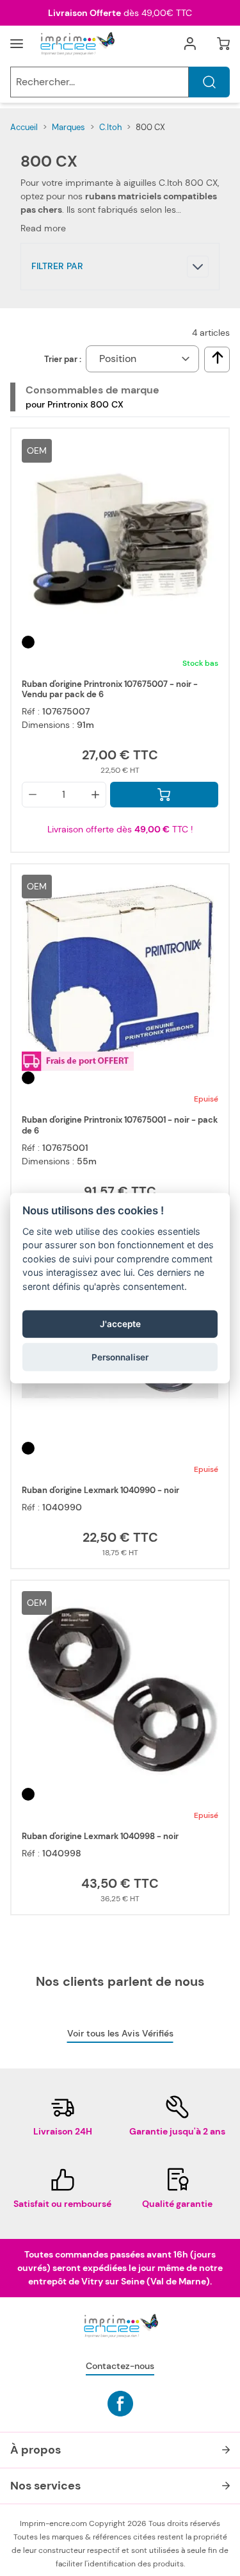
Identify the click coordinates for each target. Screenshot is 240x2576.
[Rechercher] (209, 82)
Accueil (24, 127)
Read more (43, 228)
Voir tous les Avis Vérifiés (120, 2033)
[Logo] (77, 44)
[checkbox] (218, 358)
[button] (120, 267)
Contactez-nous (120, 2366)
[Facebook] (120, 2404)
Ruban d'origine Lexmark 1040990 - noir (100, 1490)
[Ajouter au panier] (164, 795)
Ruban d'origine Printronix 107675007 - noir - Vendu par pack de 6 (110, 689)
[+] (95, 795)
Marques (68, 127)
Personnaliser (120, 1357)
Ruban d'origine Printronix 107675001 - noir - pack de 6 (120, 1125)
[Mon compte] (190, 44)
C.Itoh (110, 127)
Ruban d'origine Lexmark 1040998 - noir (100, 1837)
